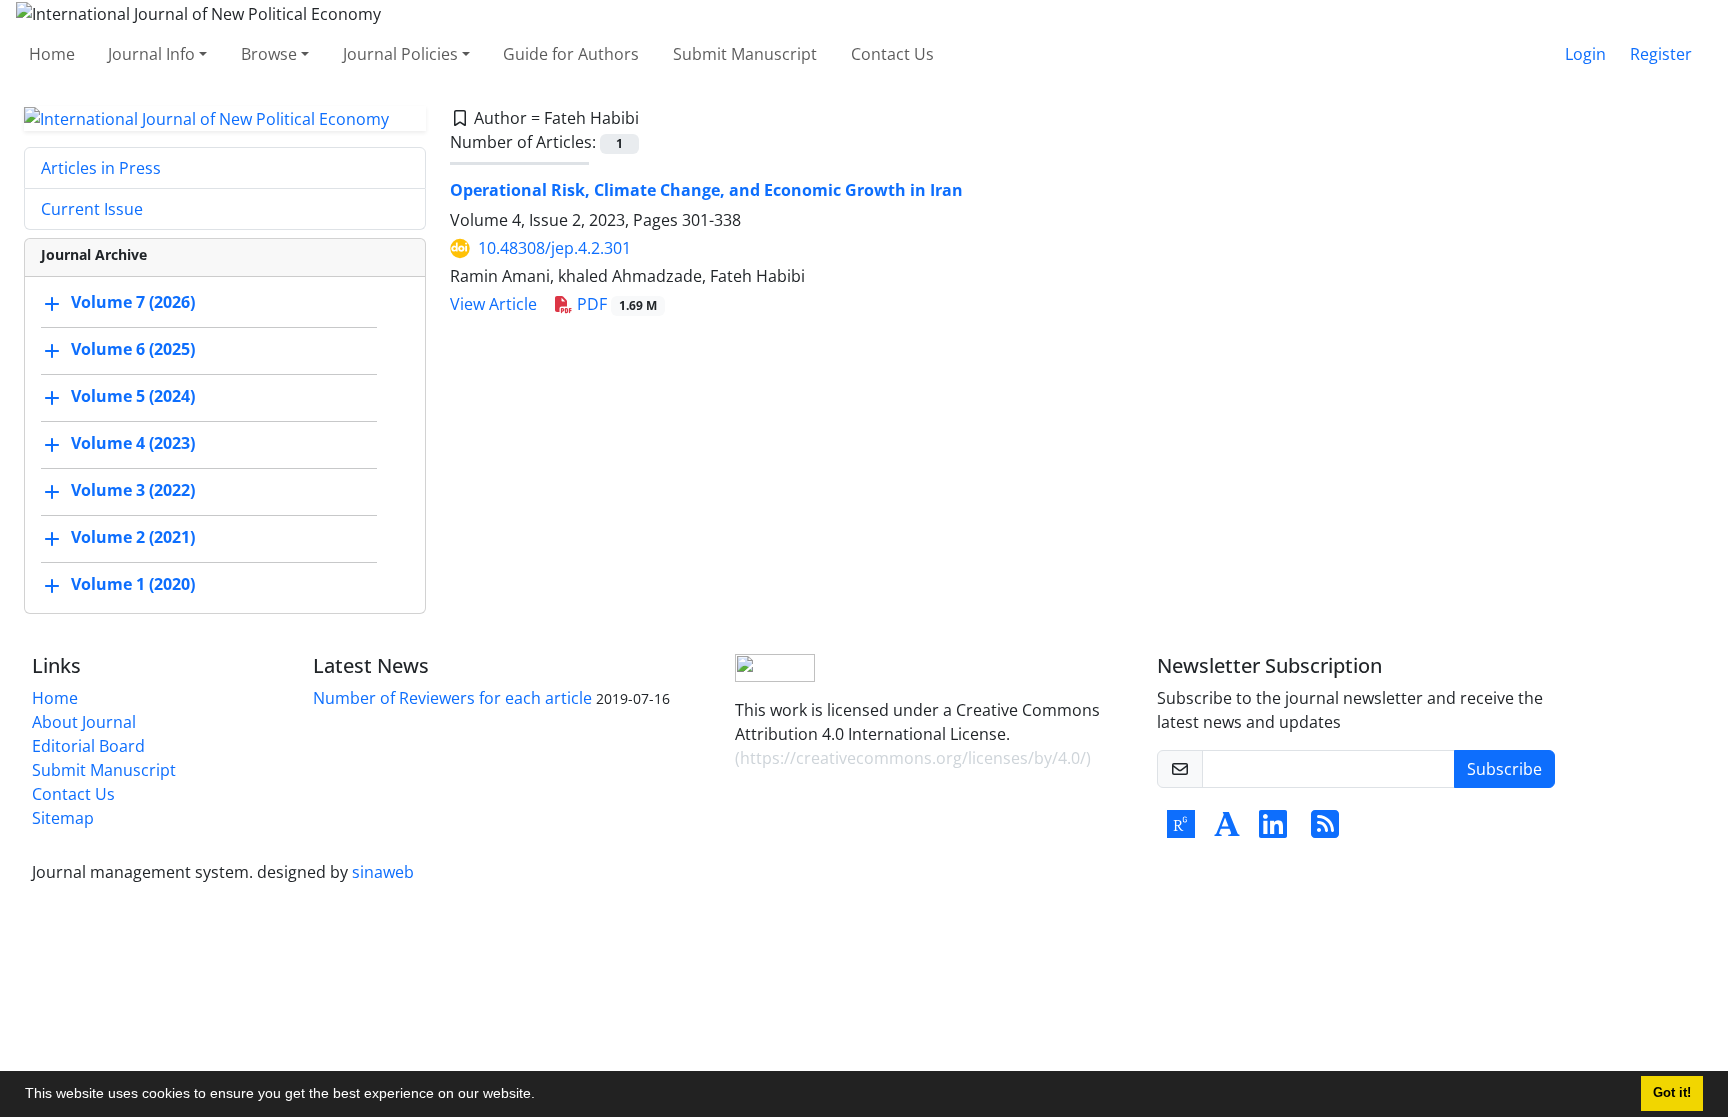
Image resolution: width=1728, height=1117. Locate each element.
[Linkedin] (1273, 830)
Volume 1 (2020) (133, 585)
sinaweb (383, 872)
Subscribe (1504, 769)
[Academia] (1227, 830)
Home (52, 54)
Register (1661, 54)
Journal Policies (400, 54)
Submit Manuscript (745, 54)
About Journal (84, 722)
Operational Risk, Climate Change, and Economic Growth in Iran (706, 190)
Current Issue (92, 209)
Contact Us (892, 54)
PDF (615, 304)
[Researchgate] (1181, 830)
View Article (493, 304)
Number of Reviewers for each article (452, 698)
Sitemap (63, 818)
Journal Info (151, 54)
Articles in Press (101, 168)
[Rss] (1325, 830)
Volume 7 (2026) (133, 303)
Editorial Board (88, 746)
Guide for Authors (571, 54)
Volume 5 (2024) (133, 397)
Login (1585, 54)
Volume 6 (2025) (133, 350)
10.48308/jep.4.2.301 (554, 248)
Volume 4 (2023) (133, 444)
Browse (269, 54)
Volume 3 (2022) (133, 491)
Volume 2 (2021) (133, 538)
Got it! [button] (1672, 1093)
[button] (542, 1096)
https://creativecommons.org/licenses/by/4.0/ (913, 758)
